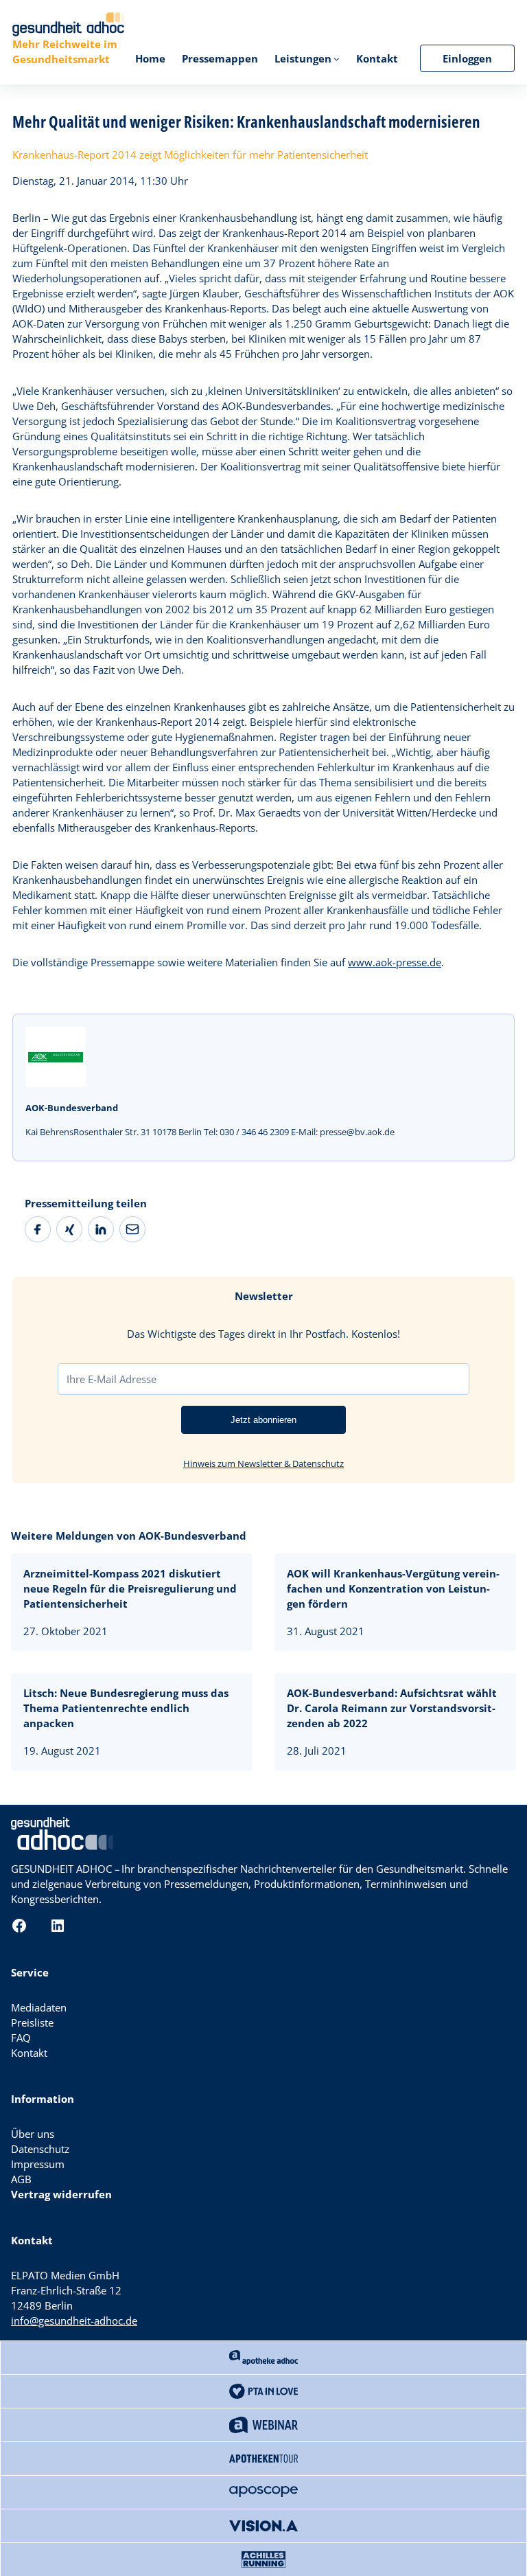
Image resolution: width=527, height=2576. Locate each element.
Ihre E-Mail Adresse (112, 1379)
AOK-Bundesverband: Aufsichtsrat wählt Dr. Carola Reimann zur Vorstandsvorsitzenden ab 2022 (392, 1708)
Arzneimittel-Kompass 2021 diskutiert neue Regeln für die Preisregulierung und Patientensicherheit (130, 1588)
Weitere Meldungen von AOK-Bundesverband (129, 1536)
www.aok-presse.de (395, 962)
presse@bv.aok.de (357, 1132)
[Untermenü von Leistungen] (337, 59)
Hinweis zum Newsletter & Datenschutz (263, 1463)
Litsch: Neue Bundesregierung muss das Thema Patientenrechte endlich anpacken (126, 1708)
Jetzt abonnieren (263, 1420)
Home (150, 58)
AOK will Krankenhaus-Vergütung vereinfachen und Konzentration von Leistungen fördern (393, 1588)
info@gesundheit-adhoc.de (74, 2321)
